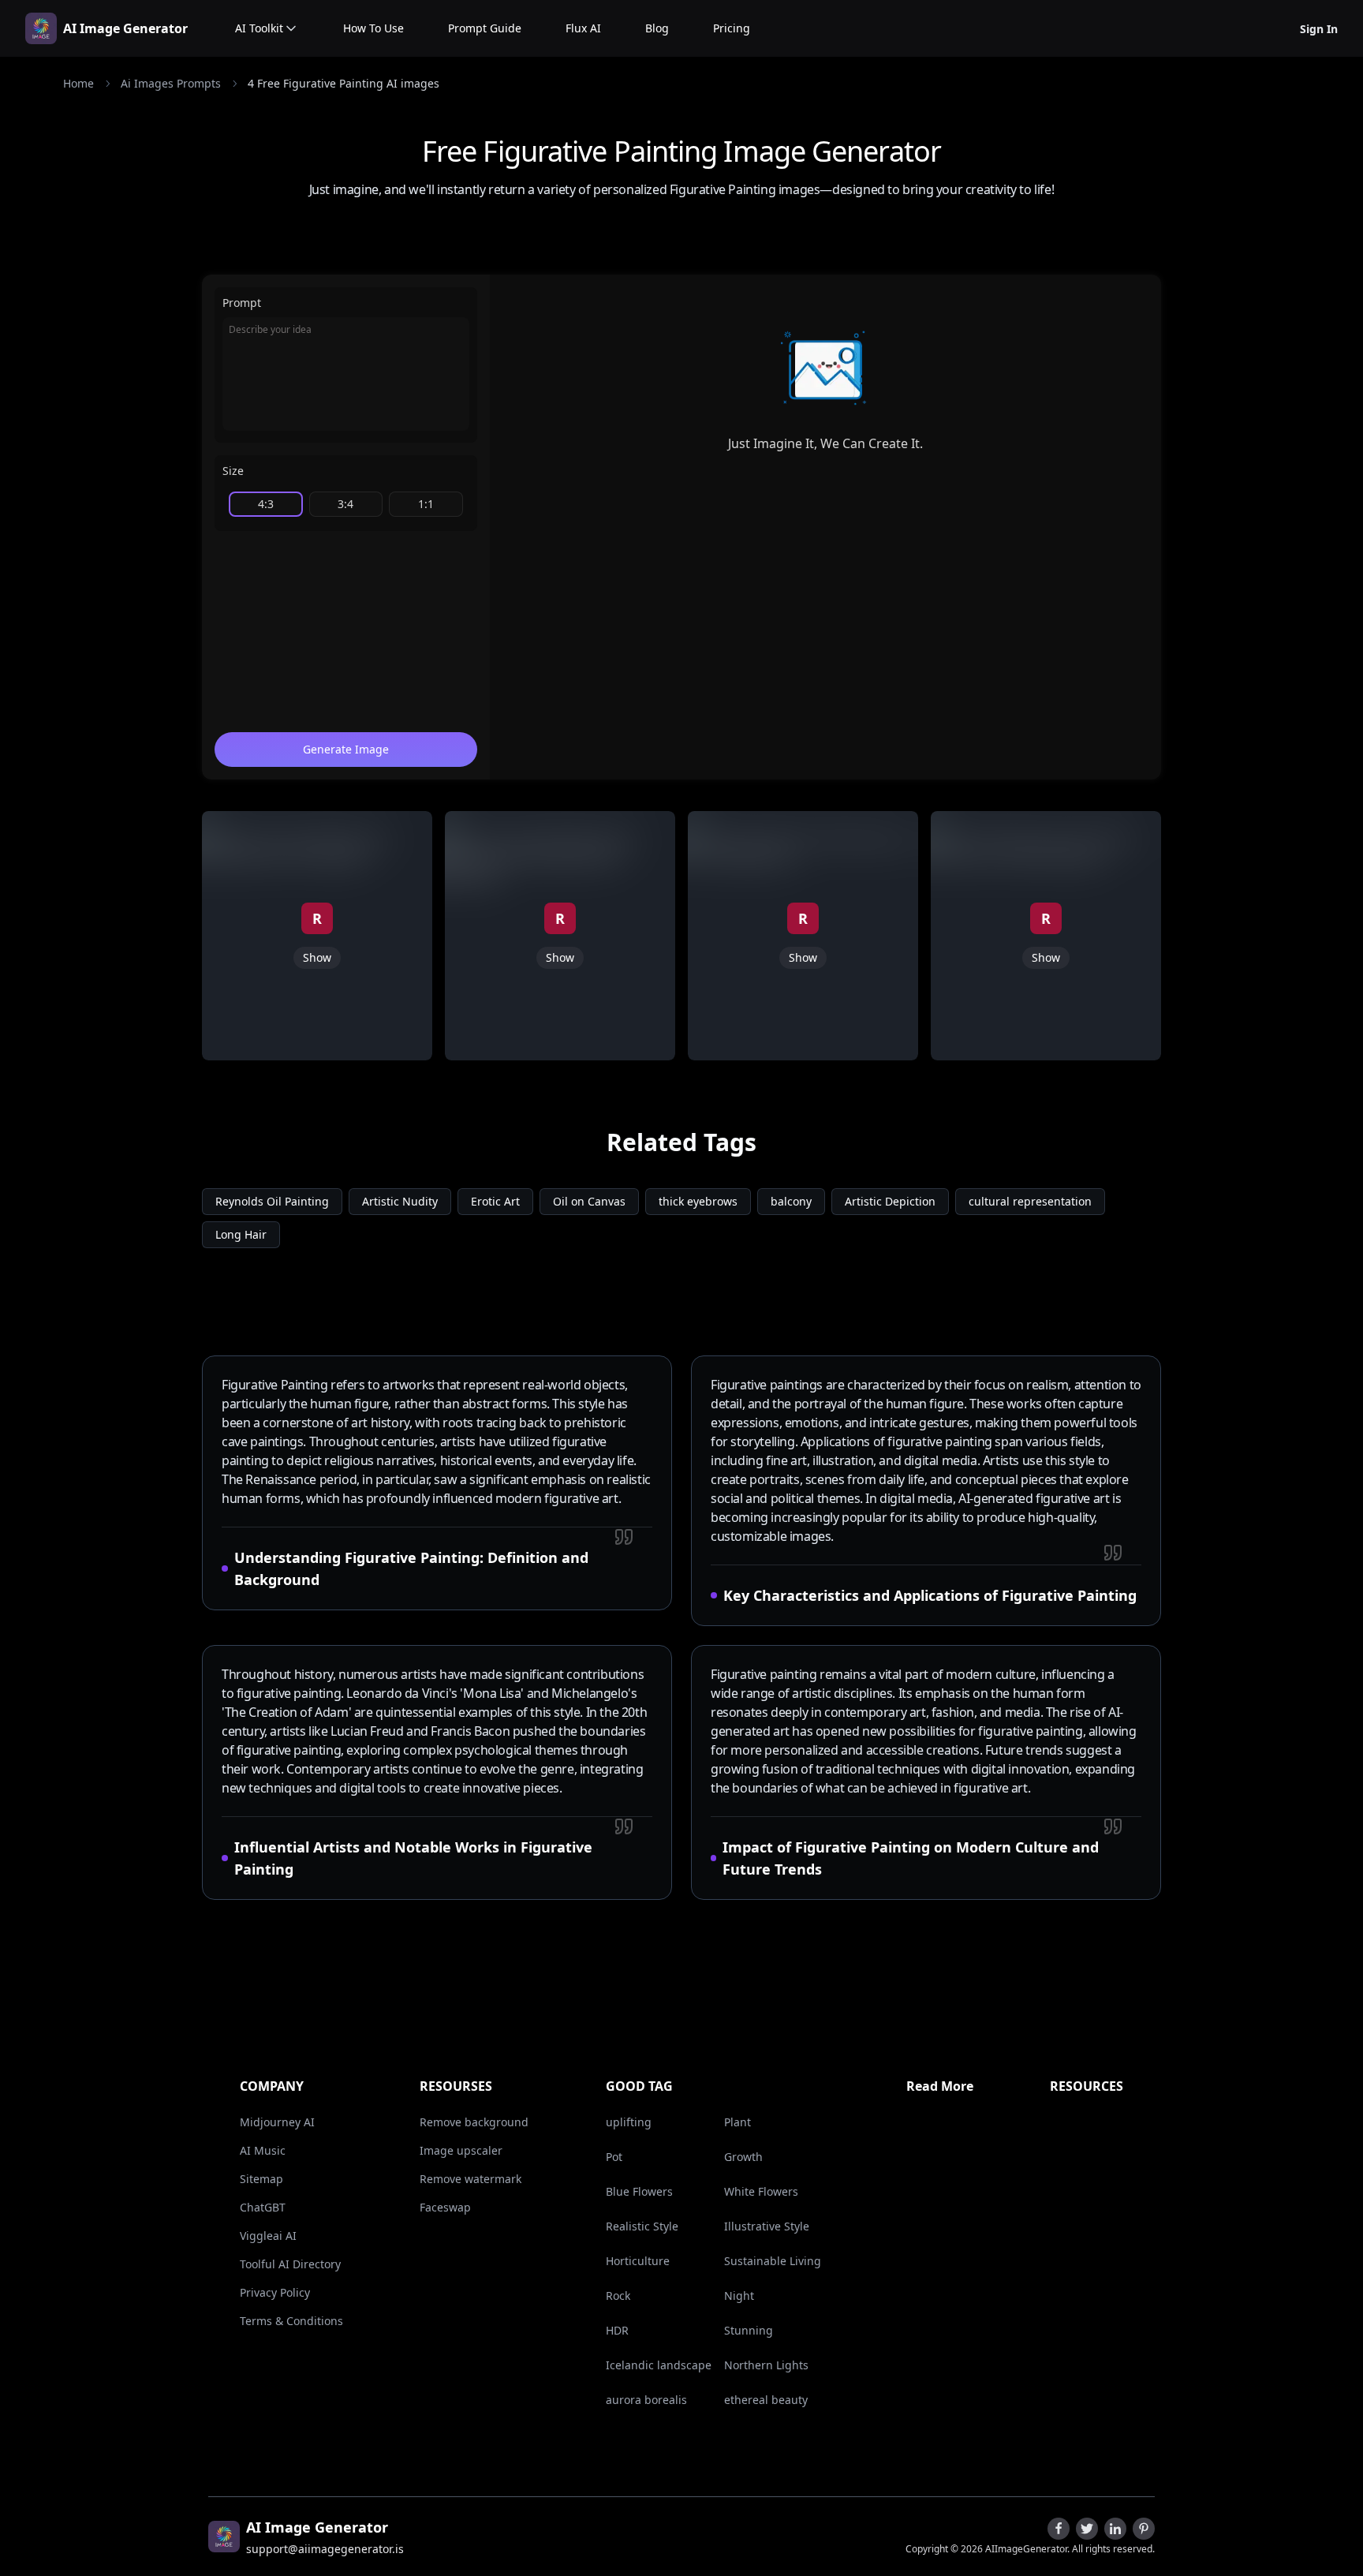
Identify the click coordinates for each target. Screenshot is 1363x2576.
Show (317, 957)
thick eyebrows (698, 1201)
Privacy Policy (275, 2292)
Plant (738, 2122)
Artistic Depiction (890, 1201)
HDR (617, 2330)
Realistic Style (642, 2226)
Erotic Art (495, 1201)
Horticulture (638, 2261)
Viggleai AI (268, 2236)
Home (78, 83)
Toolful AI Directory (290, 2264)
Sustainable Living (773, 2261)
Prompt (242, 303)
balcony (791, 1201)
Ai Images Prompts (171, 83)
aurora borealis (646, 2400)
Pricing (732, 28)
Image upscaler (461, 2150)
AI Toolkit (259, 28)
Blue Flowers (639, 2191)
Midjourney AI (277, 2122)
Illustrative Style (767, 2226)
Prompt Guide (485, 28)
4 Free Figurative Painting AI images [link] (344, 83)
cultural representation (1030, 1201)
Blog (657, 28)
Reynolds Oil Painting (272, 1201)
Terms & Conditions (291, 2321)
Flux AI (583, 28)
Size (233, 471)
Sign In (1319, 29)
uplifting (629, 2122)
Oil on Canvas (589, 1201)
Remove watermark (471, 2179)
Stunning (749, 2330)
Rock (618, 2296)
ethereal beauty (766, 2400)
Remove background (474, 2122)
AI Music (263, 2150)
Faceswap (445, 2207)
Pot (614, 2157)
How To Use (373, 28)
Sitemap (261, 2179)
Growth (743, 2157)
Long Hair (241, 1234)
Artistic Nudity (400, 1201)
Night (739, 2296)
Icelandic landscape (659, 2365)
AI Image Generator (125, 28)
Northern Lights (766, 2365)
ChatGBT (263, 2207)
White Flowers (761, 2191)
